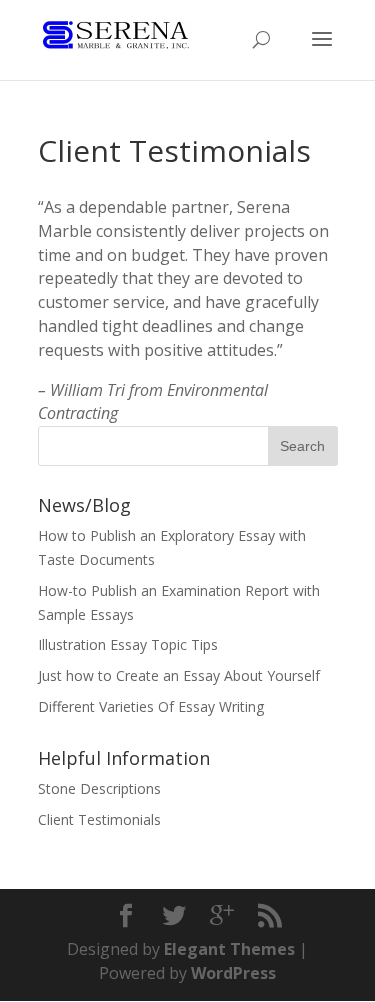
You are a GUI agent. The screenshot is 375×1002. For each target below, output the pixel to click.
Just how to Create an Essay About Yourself (179, 675)
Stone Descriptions (99, 788)
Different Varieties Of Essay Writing (151, 706)
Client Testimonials (99, 819)
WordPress (233, 973)
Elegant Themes (229, 949)
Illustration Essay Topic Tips (128, 644)
